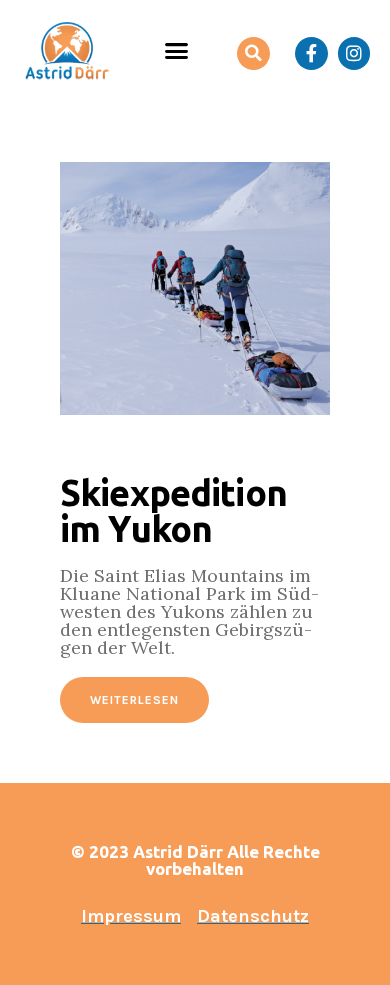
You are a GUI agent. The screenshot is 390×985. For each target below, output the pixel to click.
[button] (177, 51)
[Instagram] (354, 53)
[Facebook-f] (311, 53)
